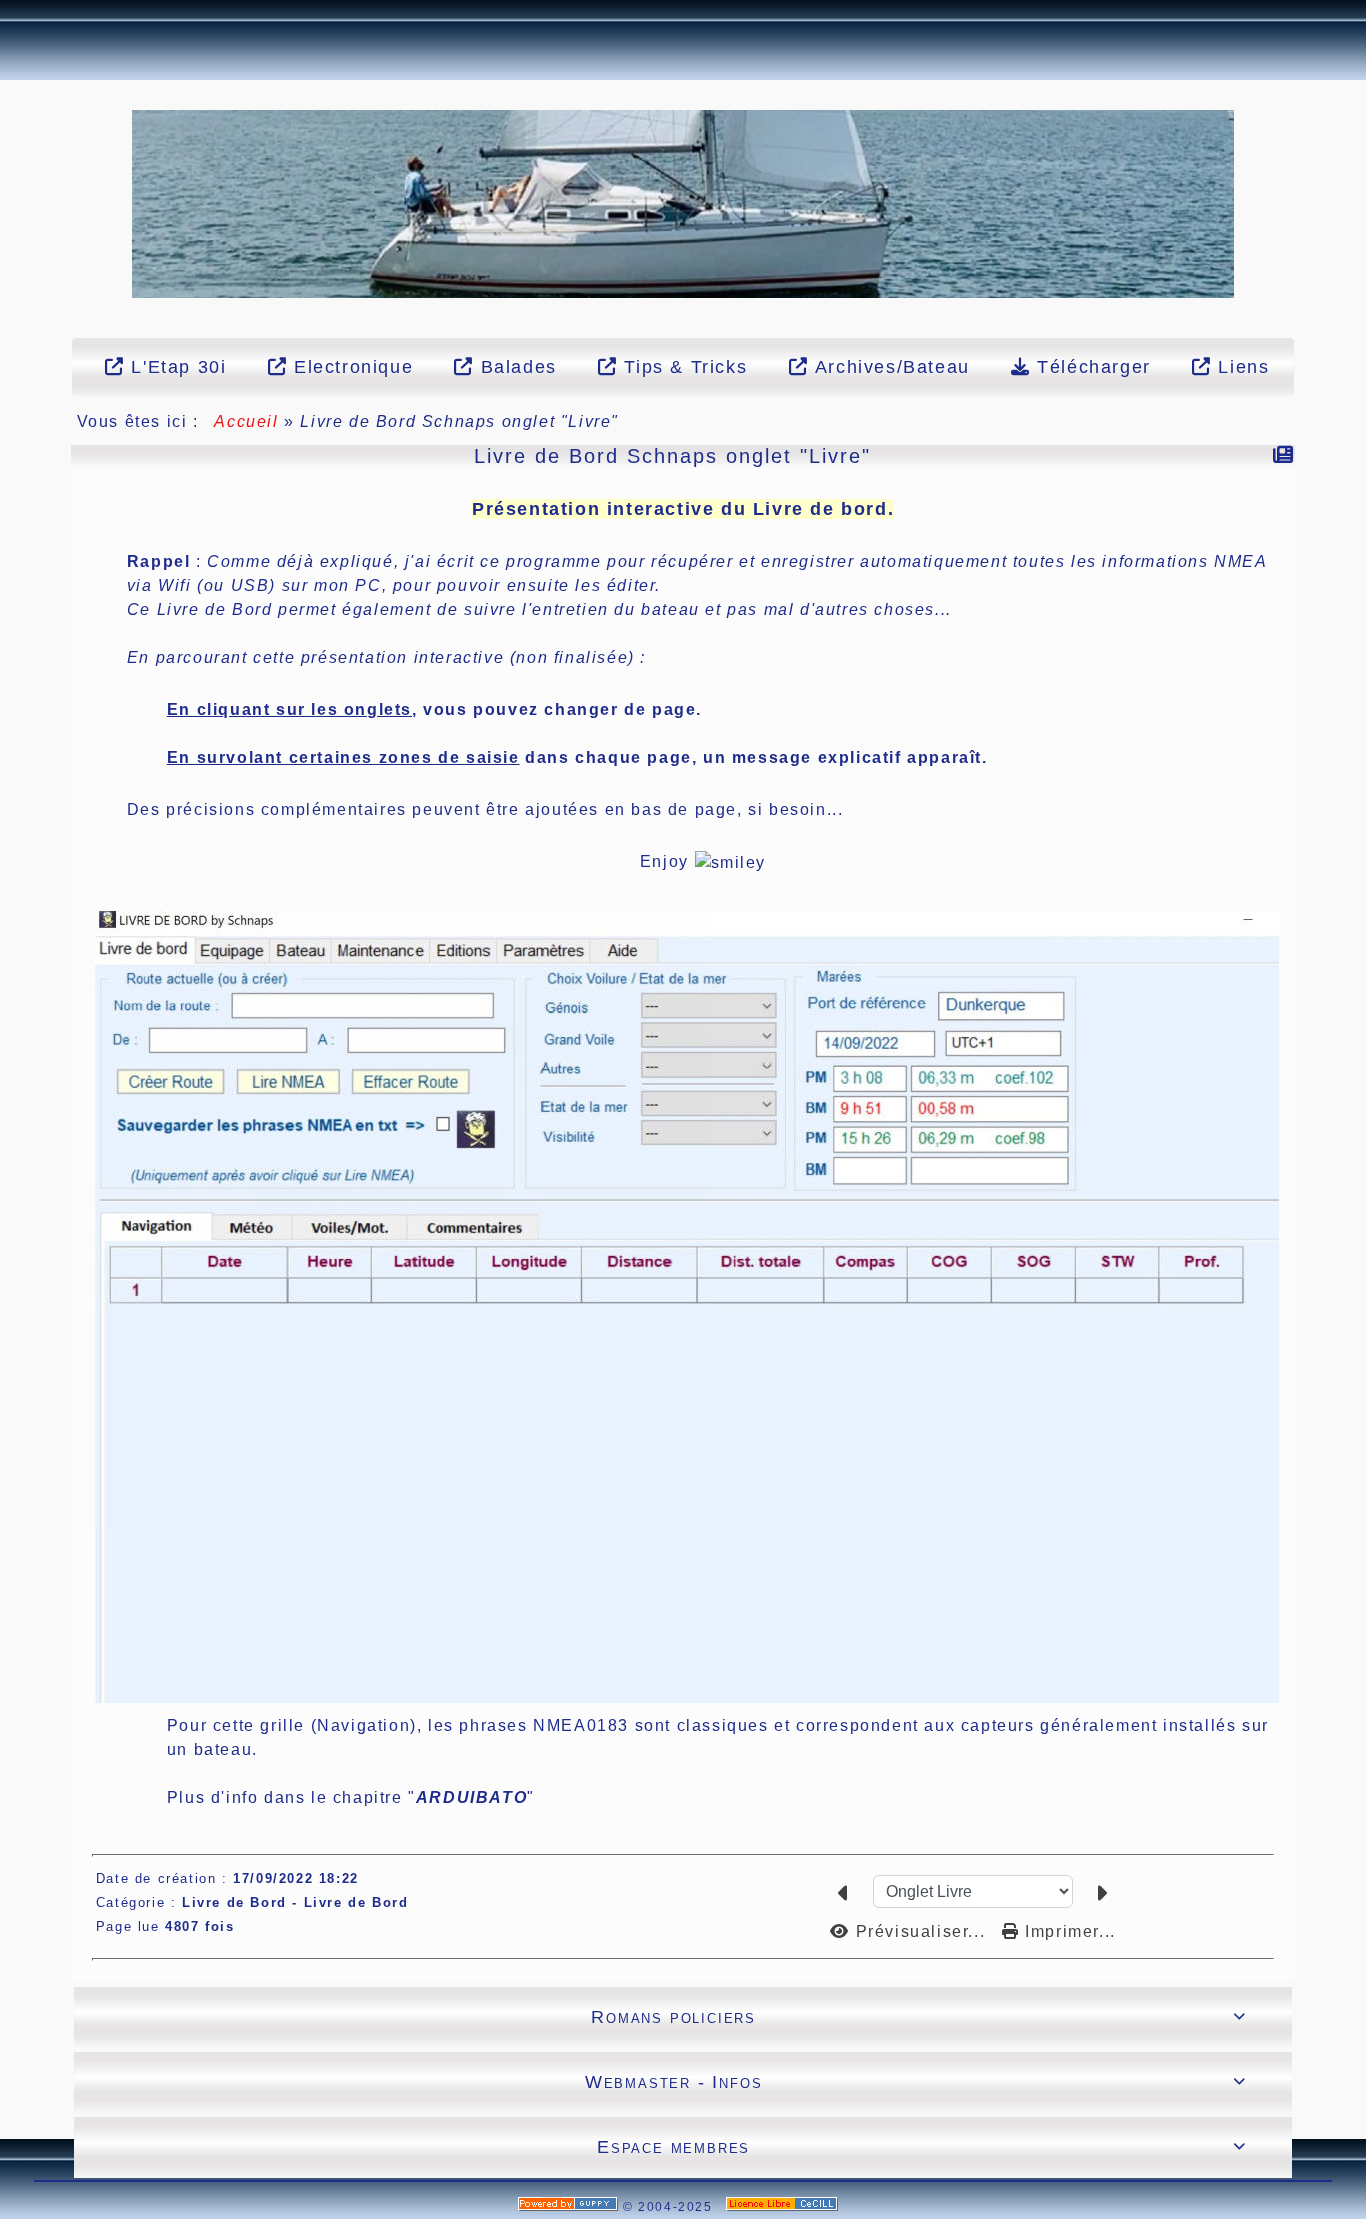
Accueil (247, 421)
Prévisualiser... (920, 1931)
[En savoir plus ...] (784, 2207)
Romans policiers (918, 2017)
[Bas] (11, 233)
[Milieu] (11, 208)
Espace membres (921, 2147)
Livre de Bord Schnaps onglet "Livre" (672, 456)
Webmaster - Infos (916, 2082)
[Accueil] (683, 202)
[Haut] (11, 183)
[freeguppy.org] (570, 2207)
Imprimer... (1068, 1931)
